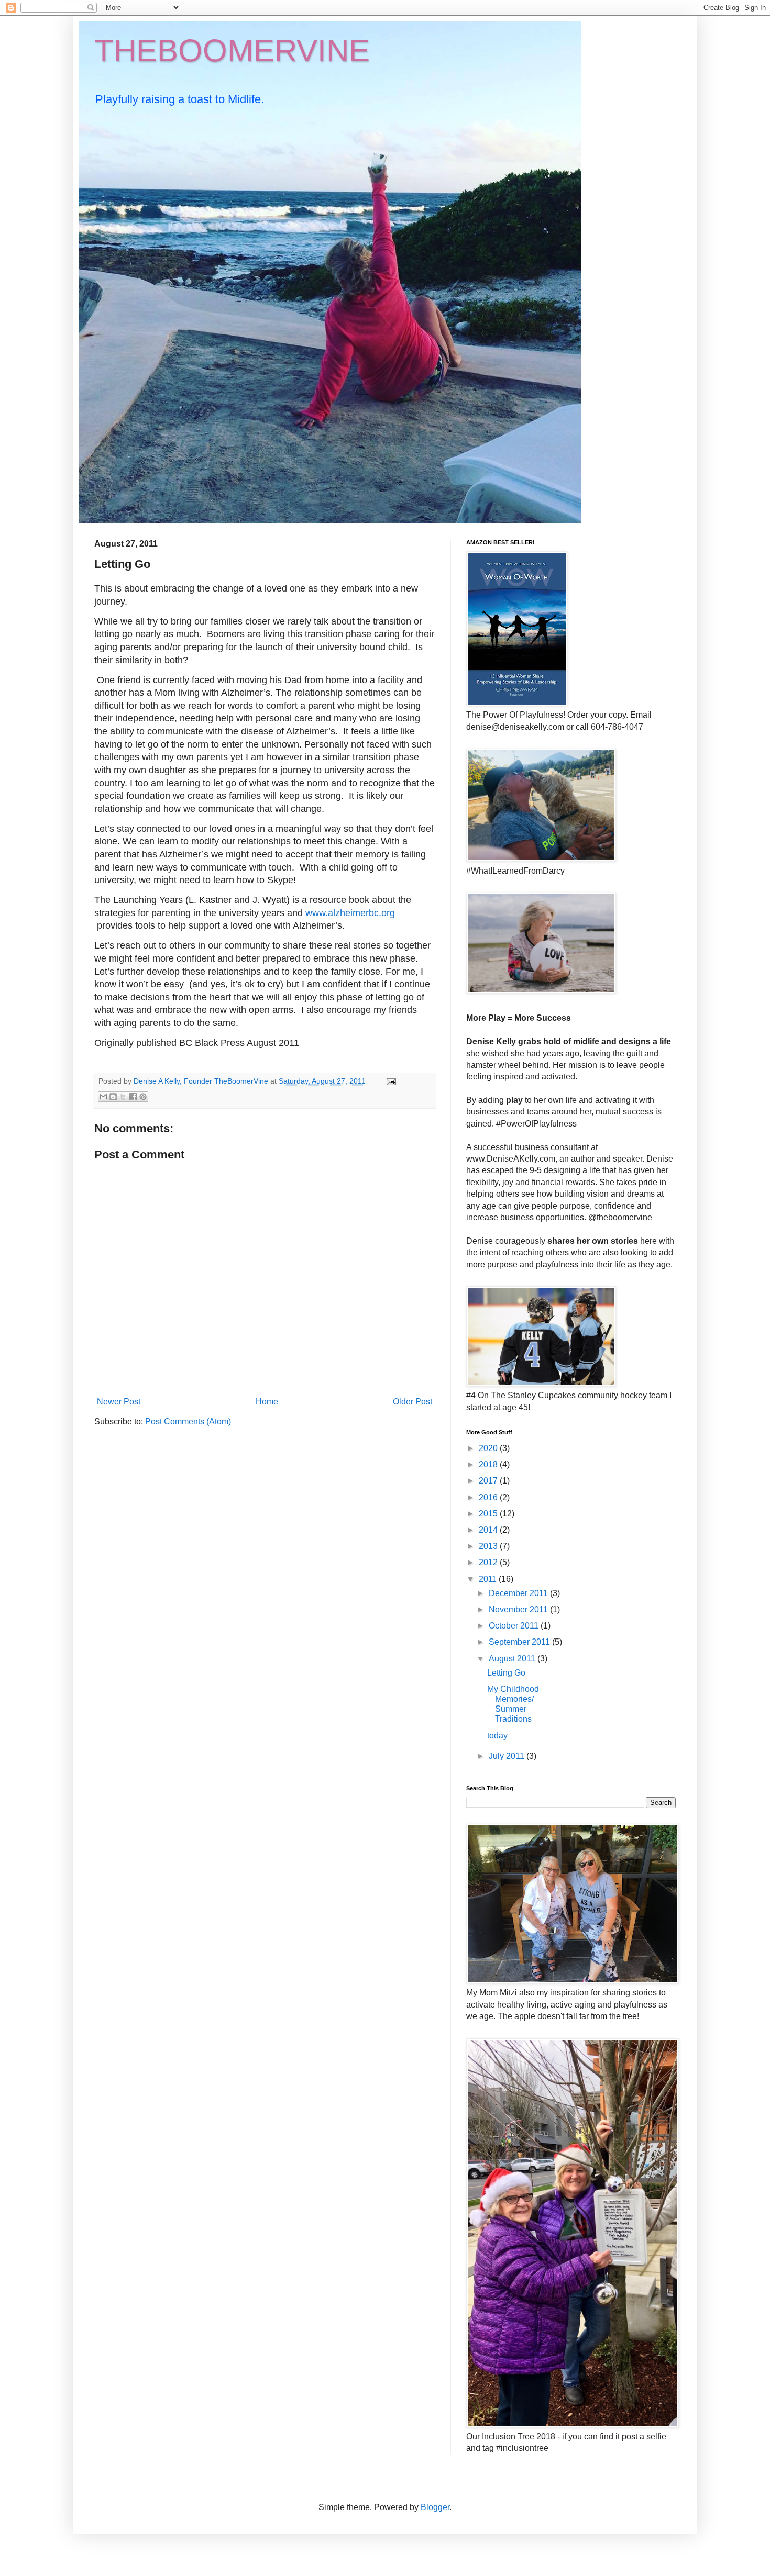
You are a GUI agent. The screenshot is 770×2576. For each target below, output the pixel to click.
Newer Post (119, 1402)
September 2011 (520, 1642)
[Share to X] (123, 1097)
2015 (489, 1514)
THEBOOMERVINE (232, 51)
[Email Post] (389, 1081)
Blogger (435, 2507)
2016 (489, 1497)
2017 (489, 1481)
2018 (489, 1464)
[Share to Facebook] (133, 1097)
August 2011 (513, 1659)
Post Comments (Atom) (188, 1421)
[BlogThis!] (113, 1097)
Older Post (412, 1402)
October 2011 (515, 1626)
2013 (489, 1546)
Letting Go (506, 1673)
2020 (489, 1448)
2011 (489, 1579)
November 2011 (519, 1609)
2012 (489, 1562)
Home (267, 1402)
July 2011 (508, 1756)
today (497, 1736)
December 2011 (519, 1593)
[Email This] (103, 1097)
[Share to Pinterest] (143, 1097)
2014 (489, 1530)
